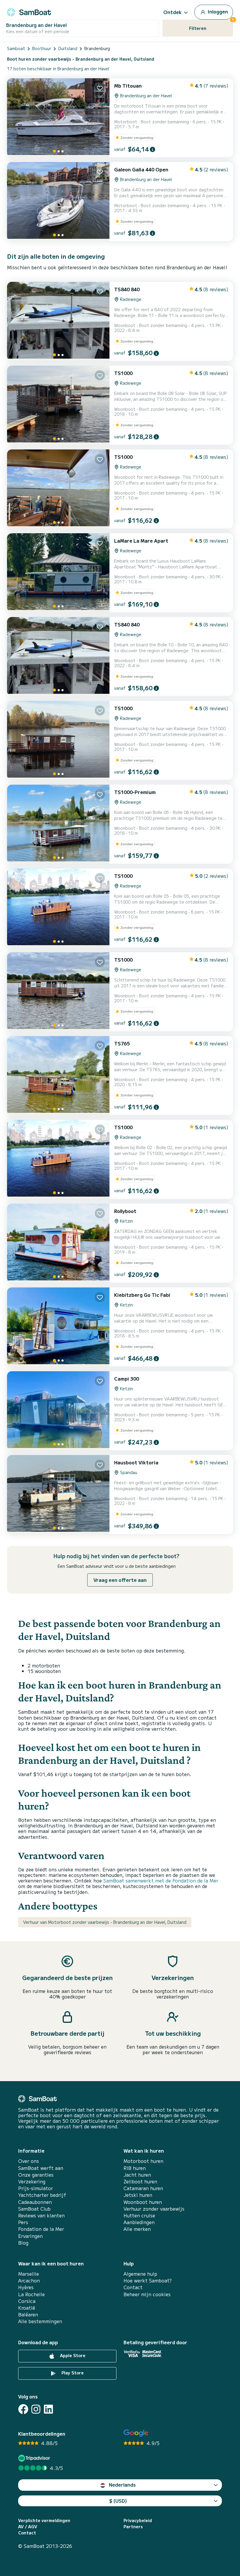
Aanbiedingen (139, 2222)
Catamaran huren (143, 2188)
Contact (133, 2287)
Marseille (29, 2274)
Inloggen (217, 11)
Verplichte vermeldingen (44, 2520)
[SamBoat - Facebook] (23, 2409)
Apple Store (72, 2355)
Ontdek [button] (173, 12)
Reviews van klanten (41, 2215)
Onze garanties (36, 2175)
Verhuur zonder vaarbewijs (154, 2209)
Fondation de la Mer (41, 2229)
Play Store (72, 2373)
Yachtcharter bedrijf (42, 2195)
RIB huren (135, 2168)
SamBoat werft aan (41, 2168)
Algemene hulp (140, 2274)
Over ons (29, 2161)
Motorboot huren (143, 2161)
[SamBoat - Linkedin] (48, 2409)
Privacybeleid (138, 2520)
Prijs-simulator (36, 2188)
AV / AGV (28, 2527)
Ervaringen (30, 2236)
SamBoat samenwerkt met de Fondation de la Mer (161, 1880)
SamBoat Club (34, 2209)
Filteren (211, 25)
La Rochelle (31, 2294)
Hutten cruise (139, 2215)
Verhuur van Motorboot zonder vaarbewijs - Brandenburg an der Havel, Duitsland (105, 1922)
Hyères (26, 2287)
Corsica (27, 2301)
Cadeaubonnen (35, 2202)
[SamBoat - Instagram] (36, 2409)
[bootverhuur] (29, 11)
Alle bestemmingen (40, 2321)
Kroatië (27, 2308)
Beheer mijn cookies (147, 2294)
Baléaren (28, 2315)
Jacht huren (137, 2175)
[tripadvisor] (35, 2458)
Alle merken (137, 2229)
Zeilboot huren (140, 2181)
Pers (23, 2222)
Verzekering (32, 2181)
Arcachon (29, 2281)
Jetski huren (138, 2195)
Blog (23, 2243)
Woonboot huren (143, 2202)
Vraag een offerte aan (120, 1580)
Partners (133, 2527)
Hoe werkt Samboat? (148, 2281)
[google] (136, 2433)
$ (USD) (118, 2501)
